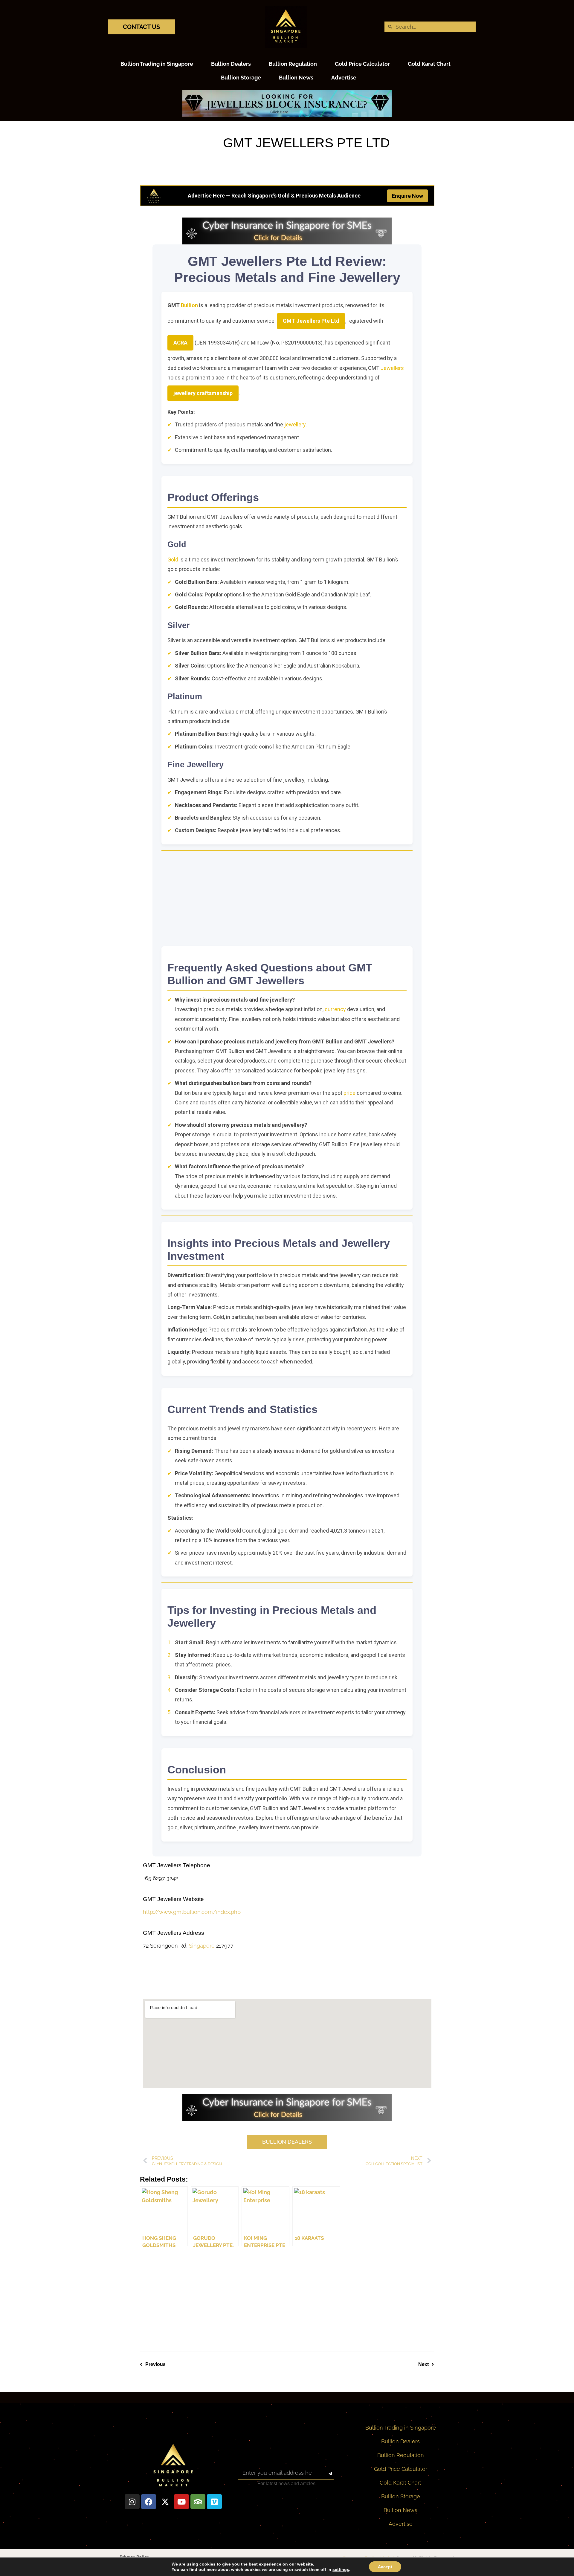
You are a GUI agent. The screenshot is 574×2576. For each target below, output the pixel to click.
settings (341, 2569)
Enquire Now (407, 196)
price (349, 1093)
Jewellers (392, 368)
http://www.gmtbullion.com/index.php (192, 1912)
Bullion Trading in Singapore (157, 64)
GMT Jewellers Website (173, 1899)
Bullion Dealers (231, 64)
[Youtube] (181, 2502)
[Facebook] (149, 2502)
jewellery (295, 424)
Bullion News (296, 78)
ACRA (180, 343)
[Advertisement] (287, 899)
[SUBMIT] (325, 2474)
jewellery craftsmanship (203, 393)
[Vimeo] (214, 2502)
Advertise (344, 78)
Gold (173, 560)
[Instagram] (132, 2502)
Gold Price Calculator (362, 64)
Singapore (202, 1946)
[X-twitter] (165, 2502)
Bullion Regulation (293, 64)
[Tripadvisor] (198, 2502)
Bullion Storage (241, 78)
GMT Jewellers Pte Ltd (311, 321)
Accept (385, 2567)
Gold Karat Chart (429, 64)
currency (335, 1009)
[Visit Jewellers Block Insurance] (287, 115)
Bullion (189, 305)
